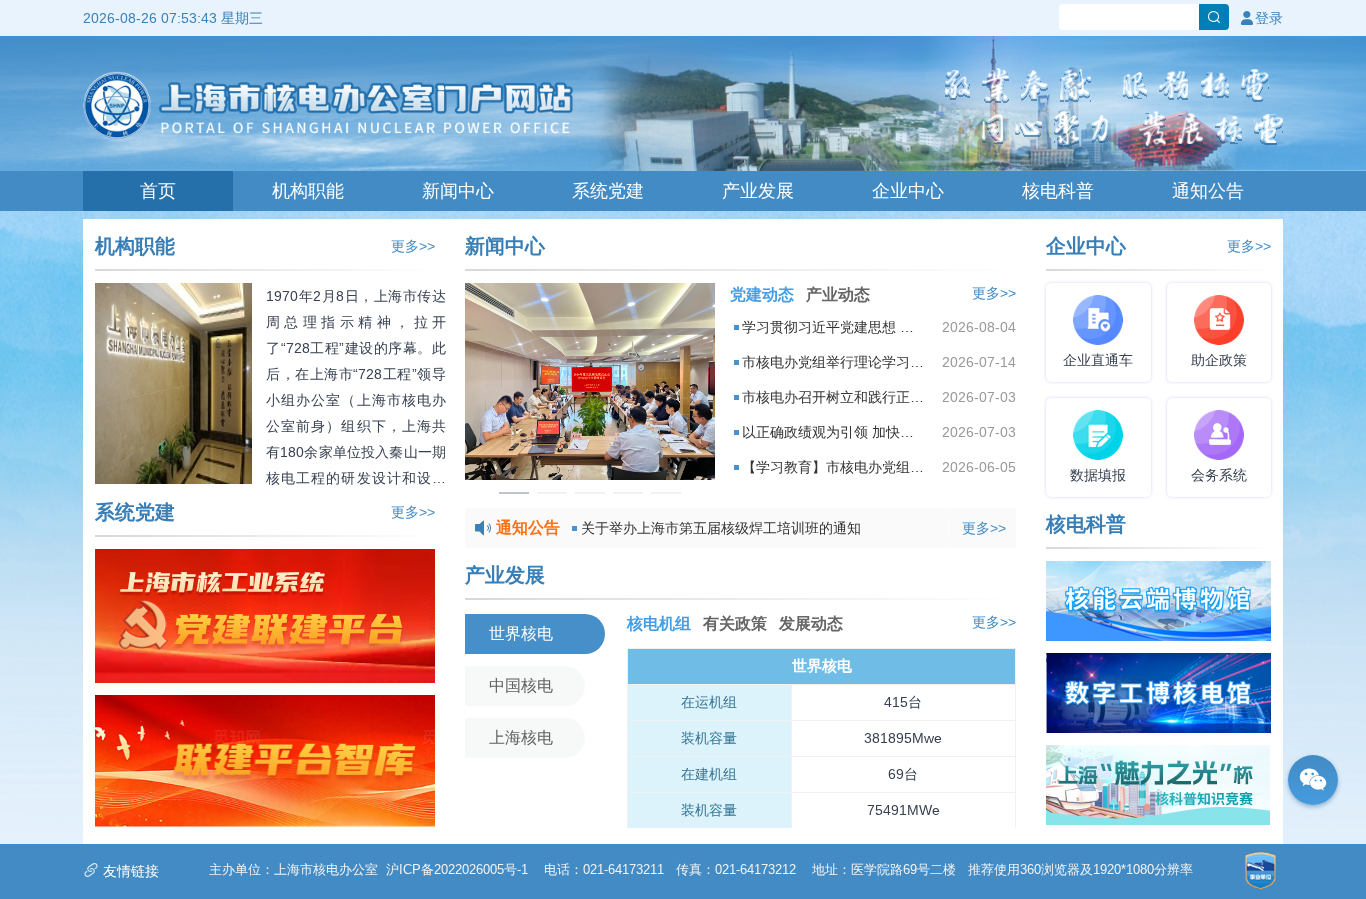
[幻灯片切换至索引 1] (514, 493)
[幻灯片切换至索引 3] (590, 493)
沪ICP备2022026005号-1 (457, 869)
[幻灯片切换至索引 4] (628, 493)
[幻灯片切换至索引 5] (666, 493)
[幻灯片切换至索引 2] (552, 493)
